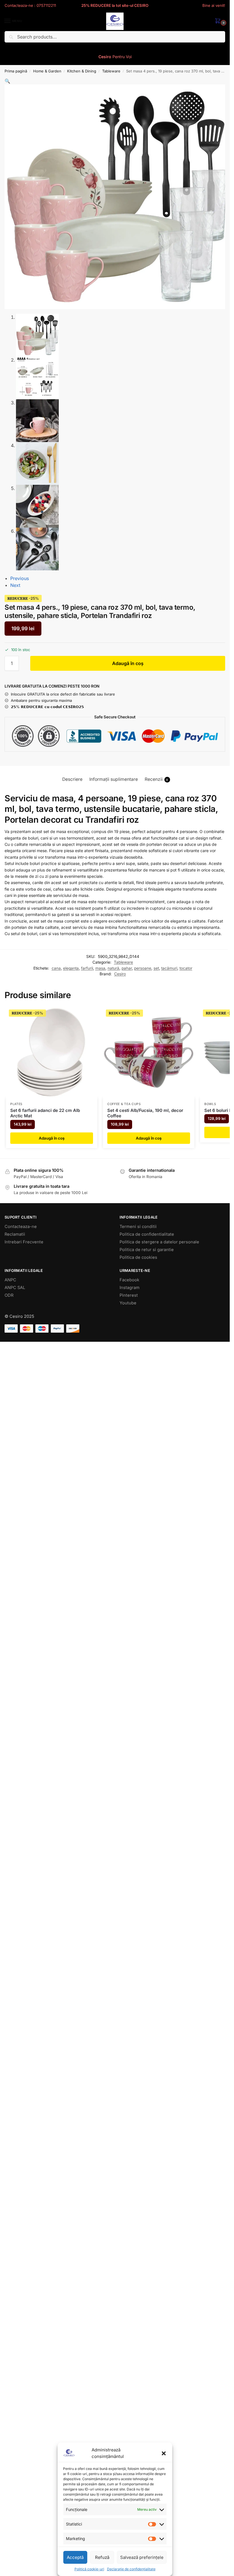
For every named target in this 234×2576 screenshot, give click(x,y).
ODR (9, 1295)
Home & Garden (47, 71)
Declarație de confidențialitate (131, 2569)
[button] (164, 2453)
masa (100, 968)
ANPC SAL (15, 1288)
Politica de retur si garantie (147, 1250)
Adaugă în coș (128, 663)
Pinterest (129, 1295)
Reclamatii (15, 1234)
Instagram (130, 1288)
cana (56, 968)
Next (15, 585)
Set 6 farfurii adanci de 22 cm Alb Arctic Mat (45, 1113)
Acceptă (75, 2557)
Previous (20, 578)
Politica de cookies (138, 1257)
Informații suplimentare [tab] (114, 779)
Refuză (102, 2557)
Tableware (111, 71)
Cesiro (120, 974)
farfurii (87, 968)
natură (113, 968)
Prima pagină (16, 71)
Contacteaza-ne (21, 1227)
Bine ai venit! (214, 5)
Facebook (129, 1280)
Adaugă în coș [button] (52, 1138)
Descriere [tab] (72, 779)
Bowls (210, 1104)
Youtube (128, 1303)
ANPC (10, 1280)
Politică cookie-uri (89, 2569)
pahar (127, 968)
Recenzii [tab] (157, 779)
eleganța (71, 968)
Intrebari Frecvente (24, 1242)
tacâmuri (169, 968)
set (156, 968)
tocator (186, 968)
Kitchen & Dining (82, 71)
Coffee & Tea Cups (124, 1104)
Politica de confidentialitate (147, 1234)
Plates (16, 1104)
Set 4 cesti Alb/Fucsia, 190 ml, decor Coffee (145, 1113)
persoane (143, 968)
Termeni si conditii (138, 1227)
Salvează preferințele (142, 2557)
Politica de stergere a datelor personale (159, 1242)
